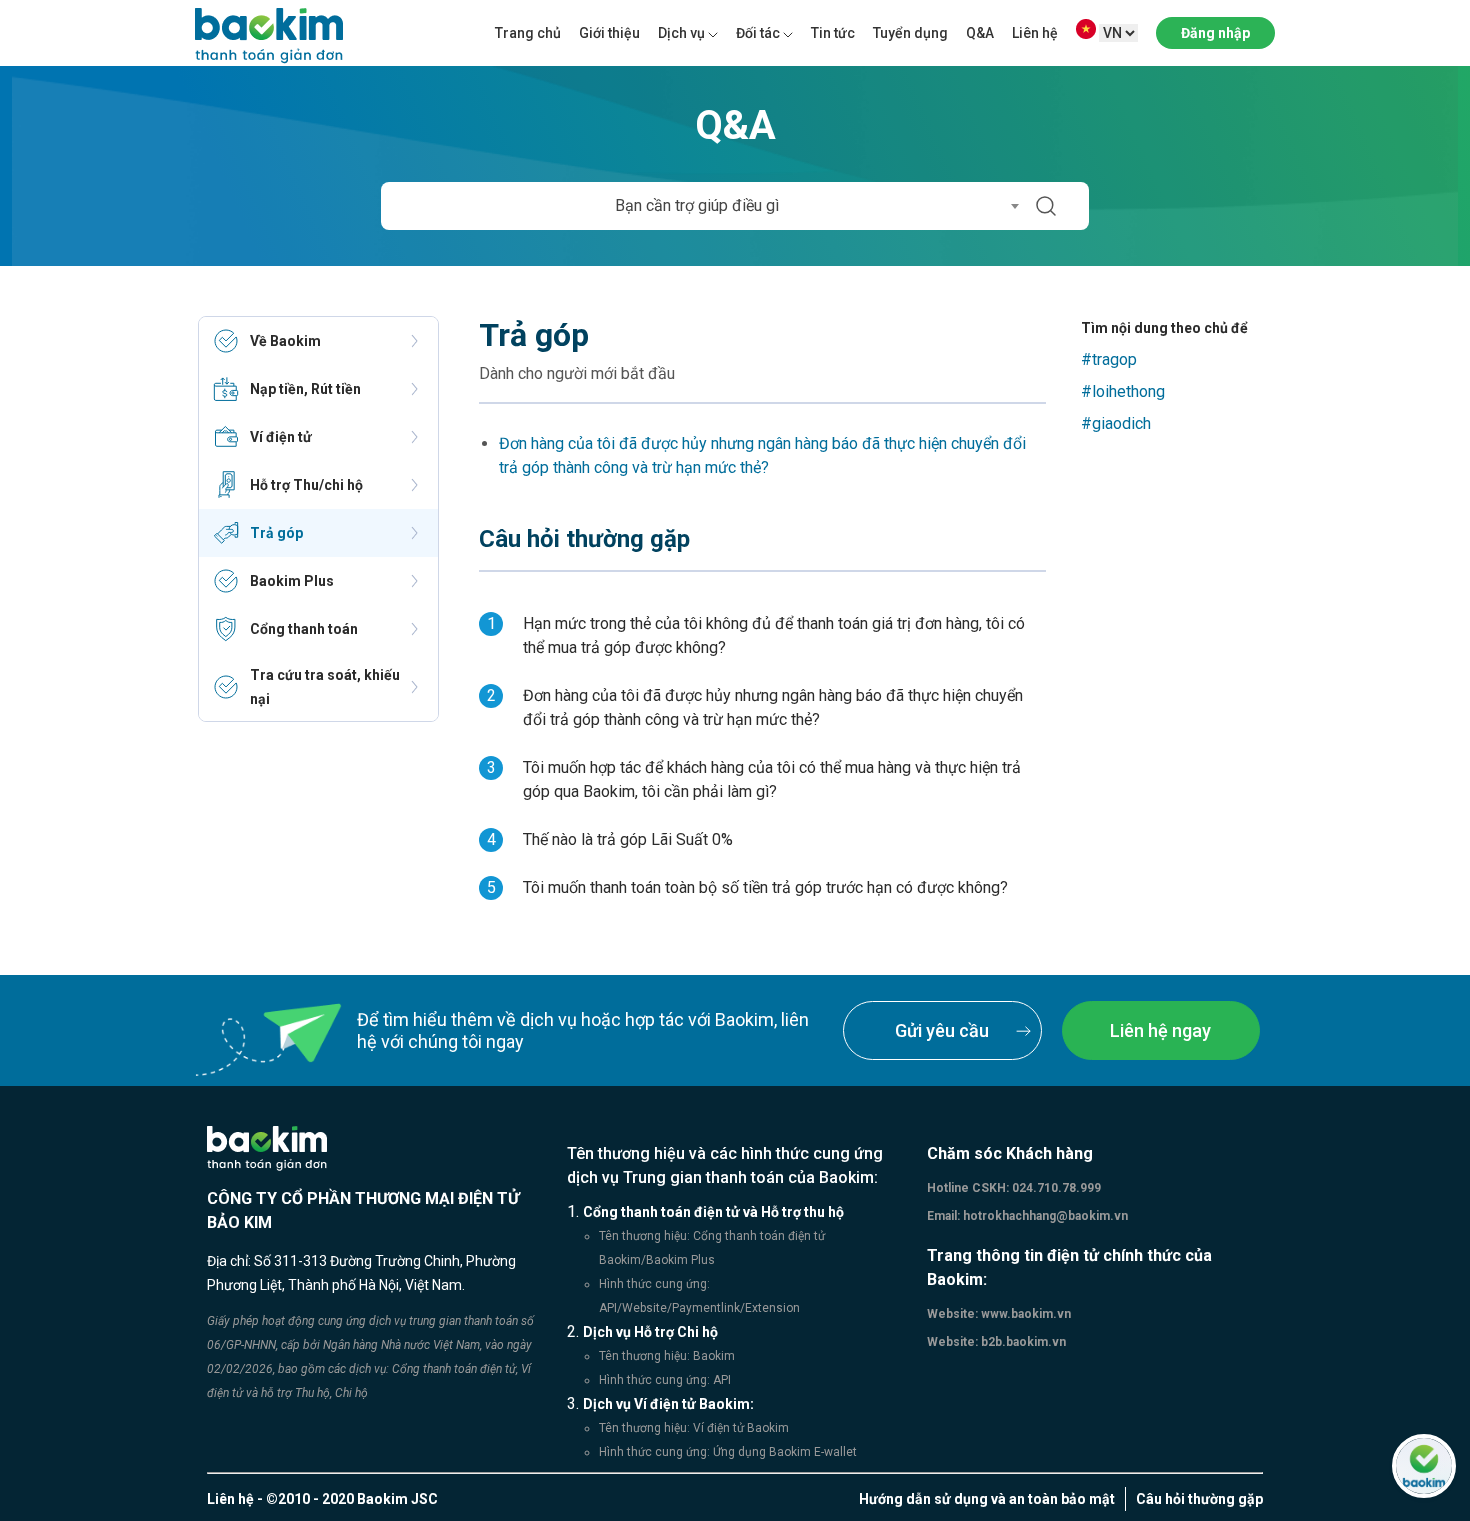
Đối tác (758, 33)
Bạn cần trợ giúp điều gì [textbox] (697, 205)
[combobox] (703, 206)
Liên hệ (1035, 33)
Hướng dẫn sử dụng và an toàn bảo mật (987, 1499)
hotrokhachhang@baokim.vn (1044, 1216)
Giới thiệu (609, 33)
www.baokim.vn (1024, 1314)
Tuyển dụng (910, 33)
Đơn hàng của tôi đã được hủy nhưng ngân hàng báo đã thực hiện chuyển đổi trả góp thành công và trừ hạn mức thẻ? (762, 455)
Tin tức (833, 33)
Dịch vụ (681, 33)
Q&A (980, 33)
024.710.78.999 (1055, 1188)
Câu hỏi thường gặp (1199, 1499)
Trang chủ (528, 33)
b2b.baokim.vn (1022, 1342)
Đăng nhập (1215, 33)
